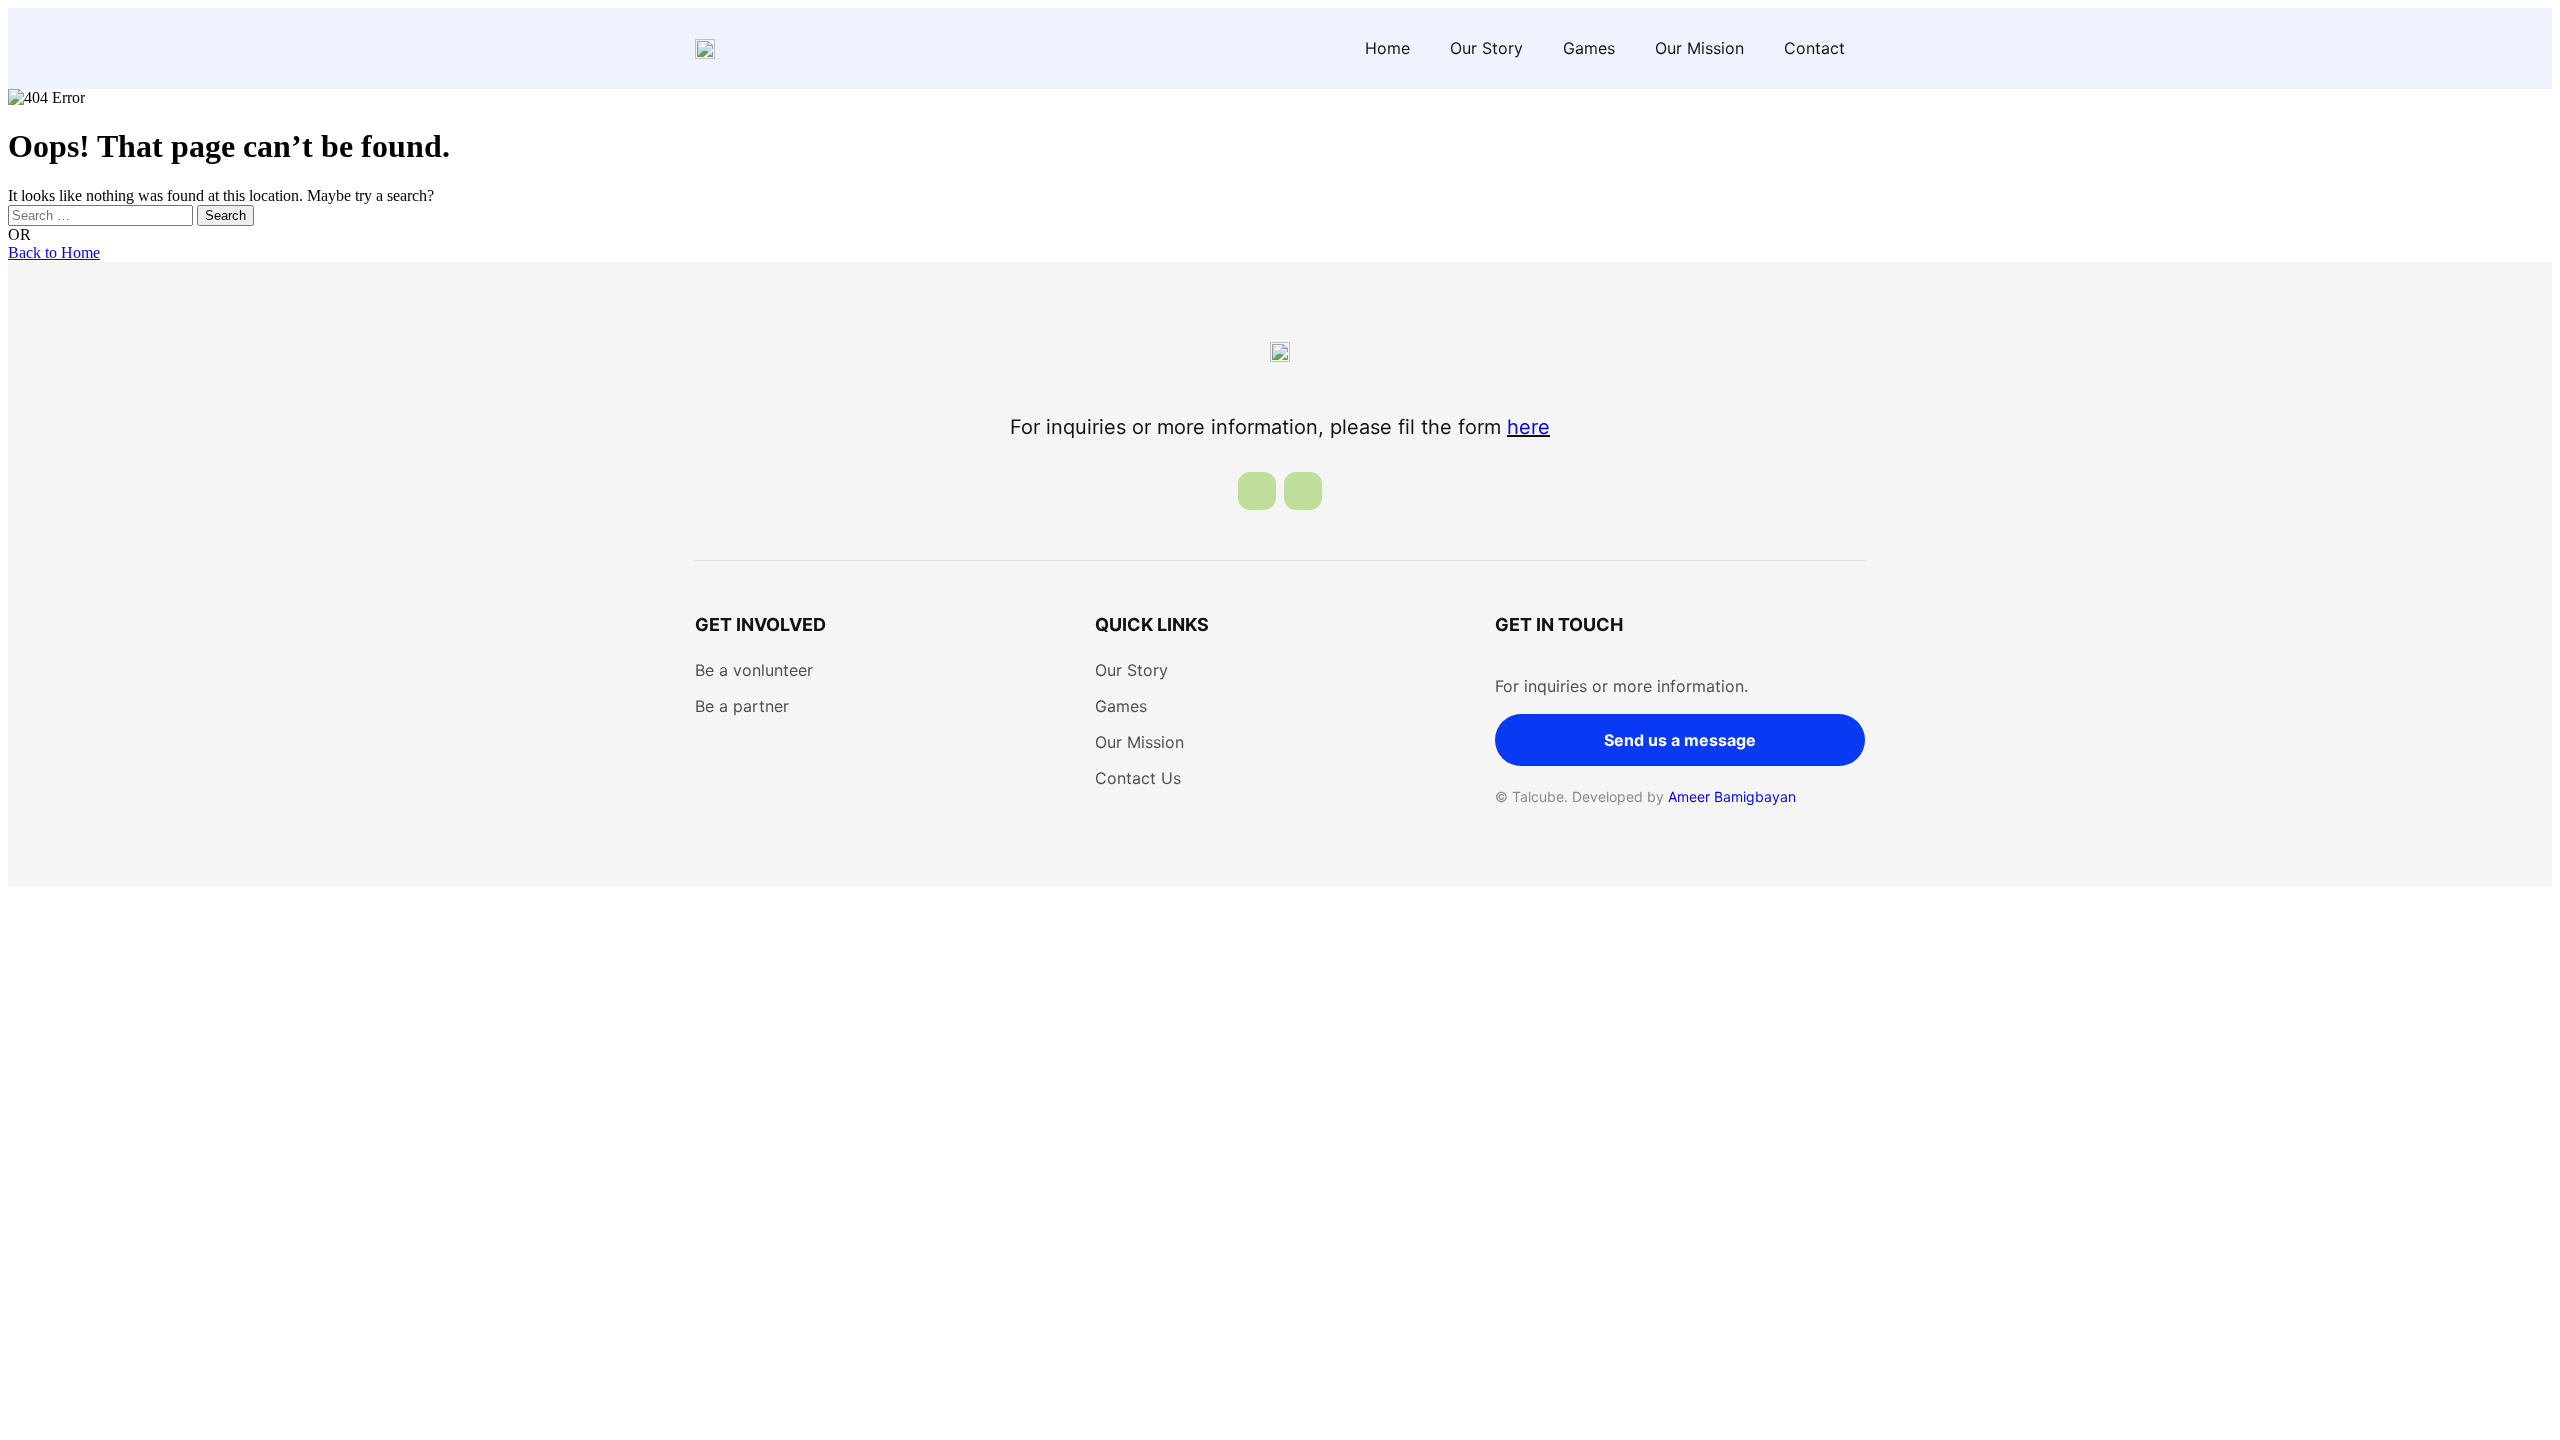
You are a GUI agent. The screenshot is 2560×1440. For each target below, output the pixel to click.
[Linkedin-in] (1257, 491)
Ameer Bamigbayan (1732, 796)
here (1528, 427)
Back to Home (54, 252)
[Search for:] (102, 214)
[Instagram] (1303, 491)
